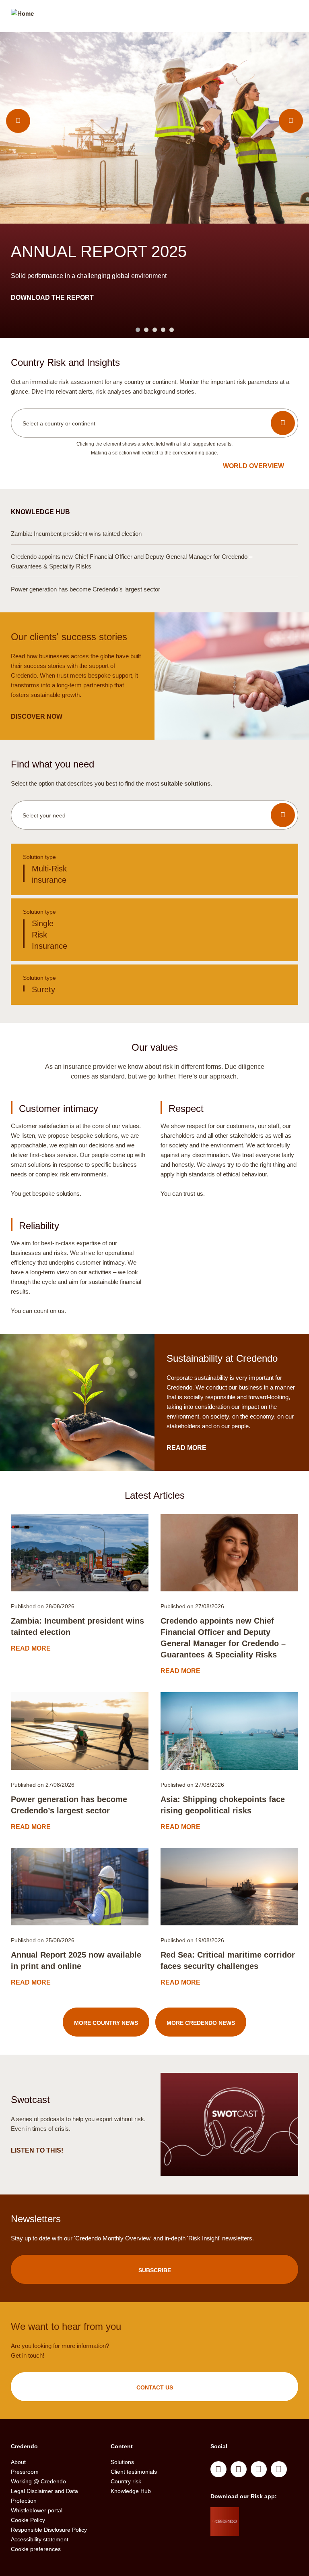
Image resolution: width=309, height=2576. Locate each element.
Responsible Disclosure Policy (49, 2530)
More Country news (106, 2023)
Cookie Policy (28, 2520)
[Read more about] (80, 1553)
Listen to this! (38, 2150)
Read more (154, 533)
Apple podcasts (279, 2469)
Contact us (155, 2387)
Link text (154, 869)
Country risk (126, 2481)
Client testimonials (134, 2472)
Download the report (53, 298)
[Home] (22, 17)
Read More (187, 1448)
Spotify (259, 2469)
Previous (18, 121)
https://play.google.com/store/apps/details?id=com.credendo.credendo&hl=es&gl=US (271, 2535)
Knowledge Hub (131, 2491)
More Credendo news (201, 2023)
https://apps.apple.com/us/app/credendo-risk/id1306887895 (268, 2515)
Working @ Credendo (38, 2481)
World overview (253, 466)
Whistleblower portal (37, 2510)
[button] (154, 423)
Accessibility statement (40, 2539)
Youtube (239, 2469)
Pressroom (25, 2472)
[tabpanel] (154, 185)
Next (291, 121)
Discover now (37, 717)
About (18, 2462)
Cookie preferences (36, 2549)
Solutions (122, 2462)
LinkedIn (218, 2469)
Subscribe (155, 2270)
